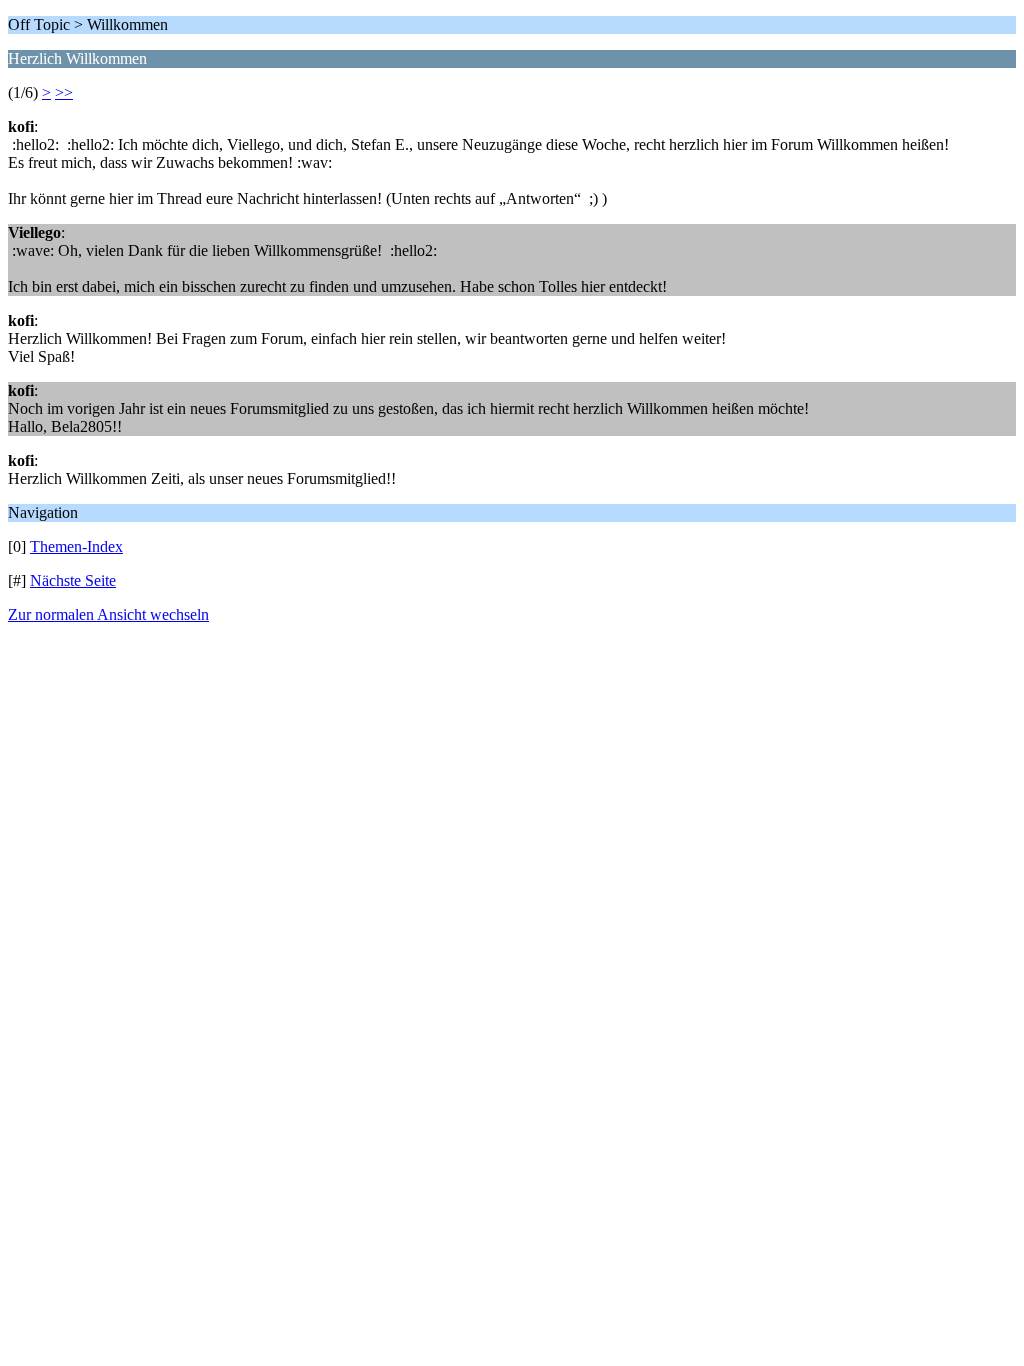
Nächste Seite (73, 580)
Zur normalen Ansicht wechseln (108, 614)
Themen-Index (76, 546)
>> (64, 92)
